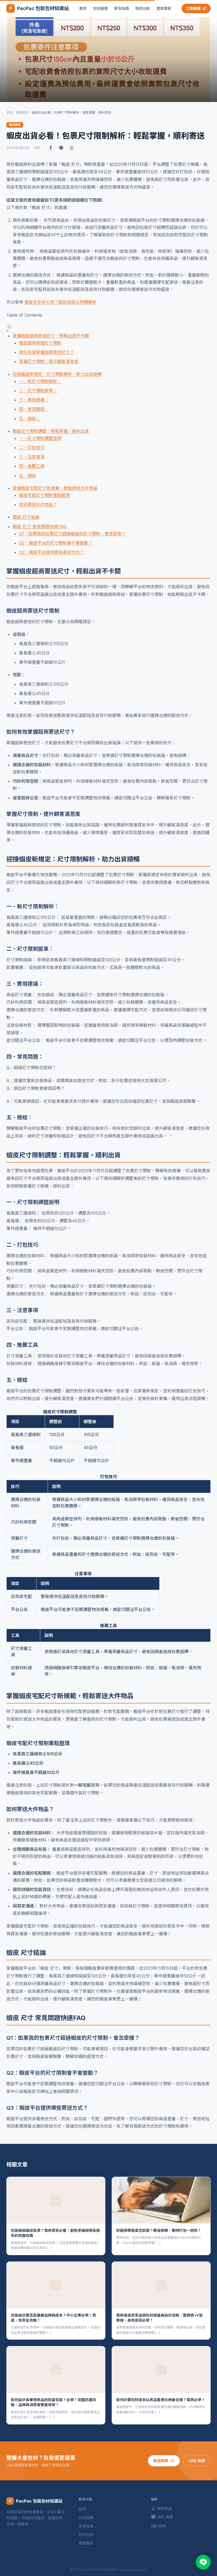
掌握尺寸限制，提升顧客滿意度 (49, 361)
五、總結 (28, 476)
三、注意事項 (32, 457)
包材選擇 (100, 8)
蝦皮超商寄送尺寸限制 (40, 343)
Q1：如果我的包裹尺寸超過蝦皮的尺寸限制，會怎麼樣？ (72, 534)
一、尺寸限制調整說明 (40, 438)
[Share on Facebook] (51, 148)
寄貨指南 (121, 8)
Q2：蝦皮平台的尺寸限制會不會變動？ (56, 543)
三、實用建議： (34, 400)
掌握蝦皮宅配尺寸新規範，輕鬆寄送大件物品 (55, 488)
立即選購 (193, 8)
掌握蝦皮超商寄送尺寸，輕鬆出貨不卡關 (51, 336)
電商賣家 (164, 8)
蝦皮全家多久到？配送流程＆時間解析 (61, 302)
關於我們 (159, 2526)
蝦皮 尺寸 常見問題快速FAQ (39, 526)
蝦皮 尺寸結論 (26, 517)
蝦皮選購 (161, 2461)
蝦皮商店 (164, 2508)
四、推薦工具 (32, 466)
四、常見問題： (34, 409)
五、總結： (30, 418)
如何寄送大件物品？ (38, 504)
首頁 (83, 8)
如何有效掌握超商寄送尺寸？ (47, 352)
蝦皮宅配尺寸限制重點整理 (44, 495)
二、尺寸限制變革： (38, 391)
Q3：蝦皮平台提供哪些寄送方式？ (51, 552)
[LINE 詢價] (203, 2562)
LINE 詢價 (197, 2461)
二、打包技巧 (32, 448)
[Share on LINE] (61, 148)
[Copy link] (72, 148)
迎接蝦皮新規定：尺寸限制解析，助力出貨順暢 (57, 374)
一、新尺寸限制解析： (40, 381)
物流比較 (143, 8)
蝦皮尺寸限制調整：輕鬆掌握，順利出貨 (51, 431)
